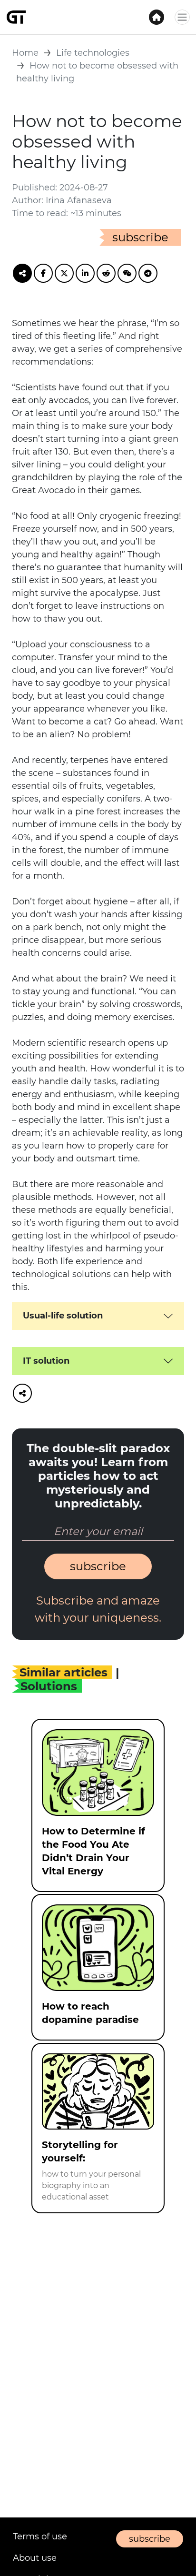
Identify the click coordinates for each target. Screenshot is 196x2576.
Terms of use (40, 2536)
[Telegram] (148, 273)
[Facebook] (43, 273)
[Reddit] (106, 273)
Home (25, 53)
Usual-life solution (63, 1316)
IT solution (46, 1361)
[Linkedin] (85, 273)
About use (35, 2558)
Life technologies (93, 53)
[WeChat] (127, 273)
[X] (64, 273)
